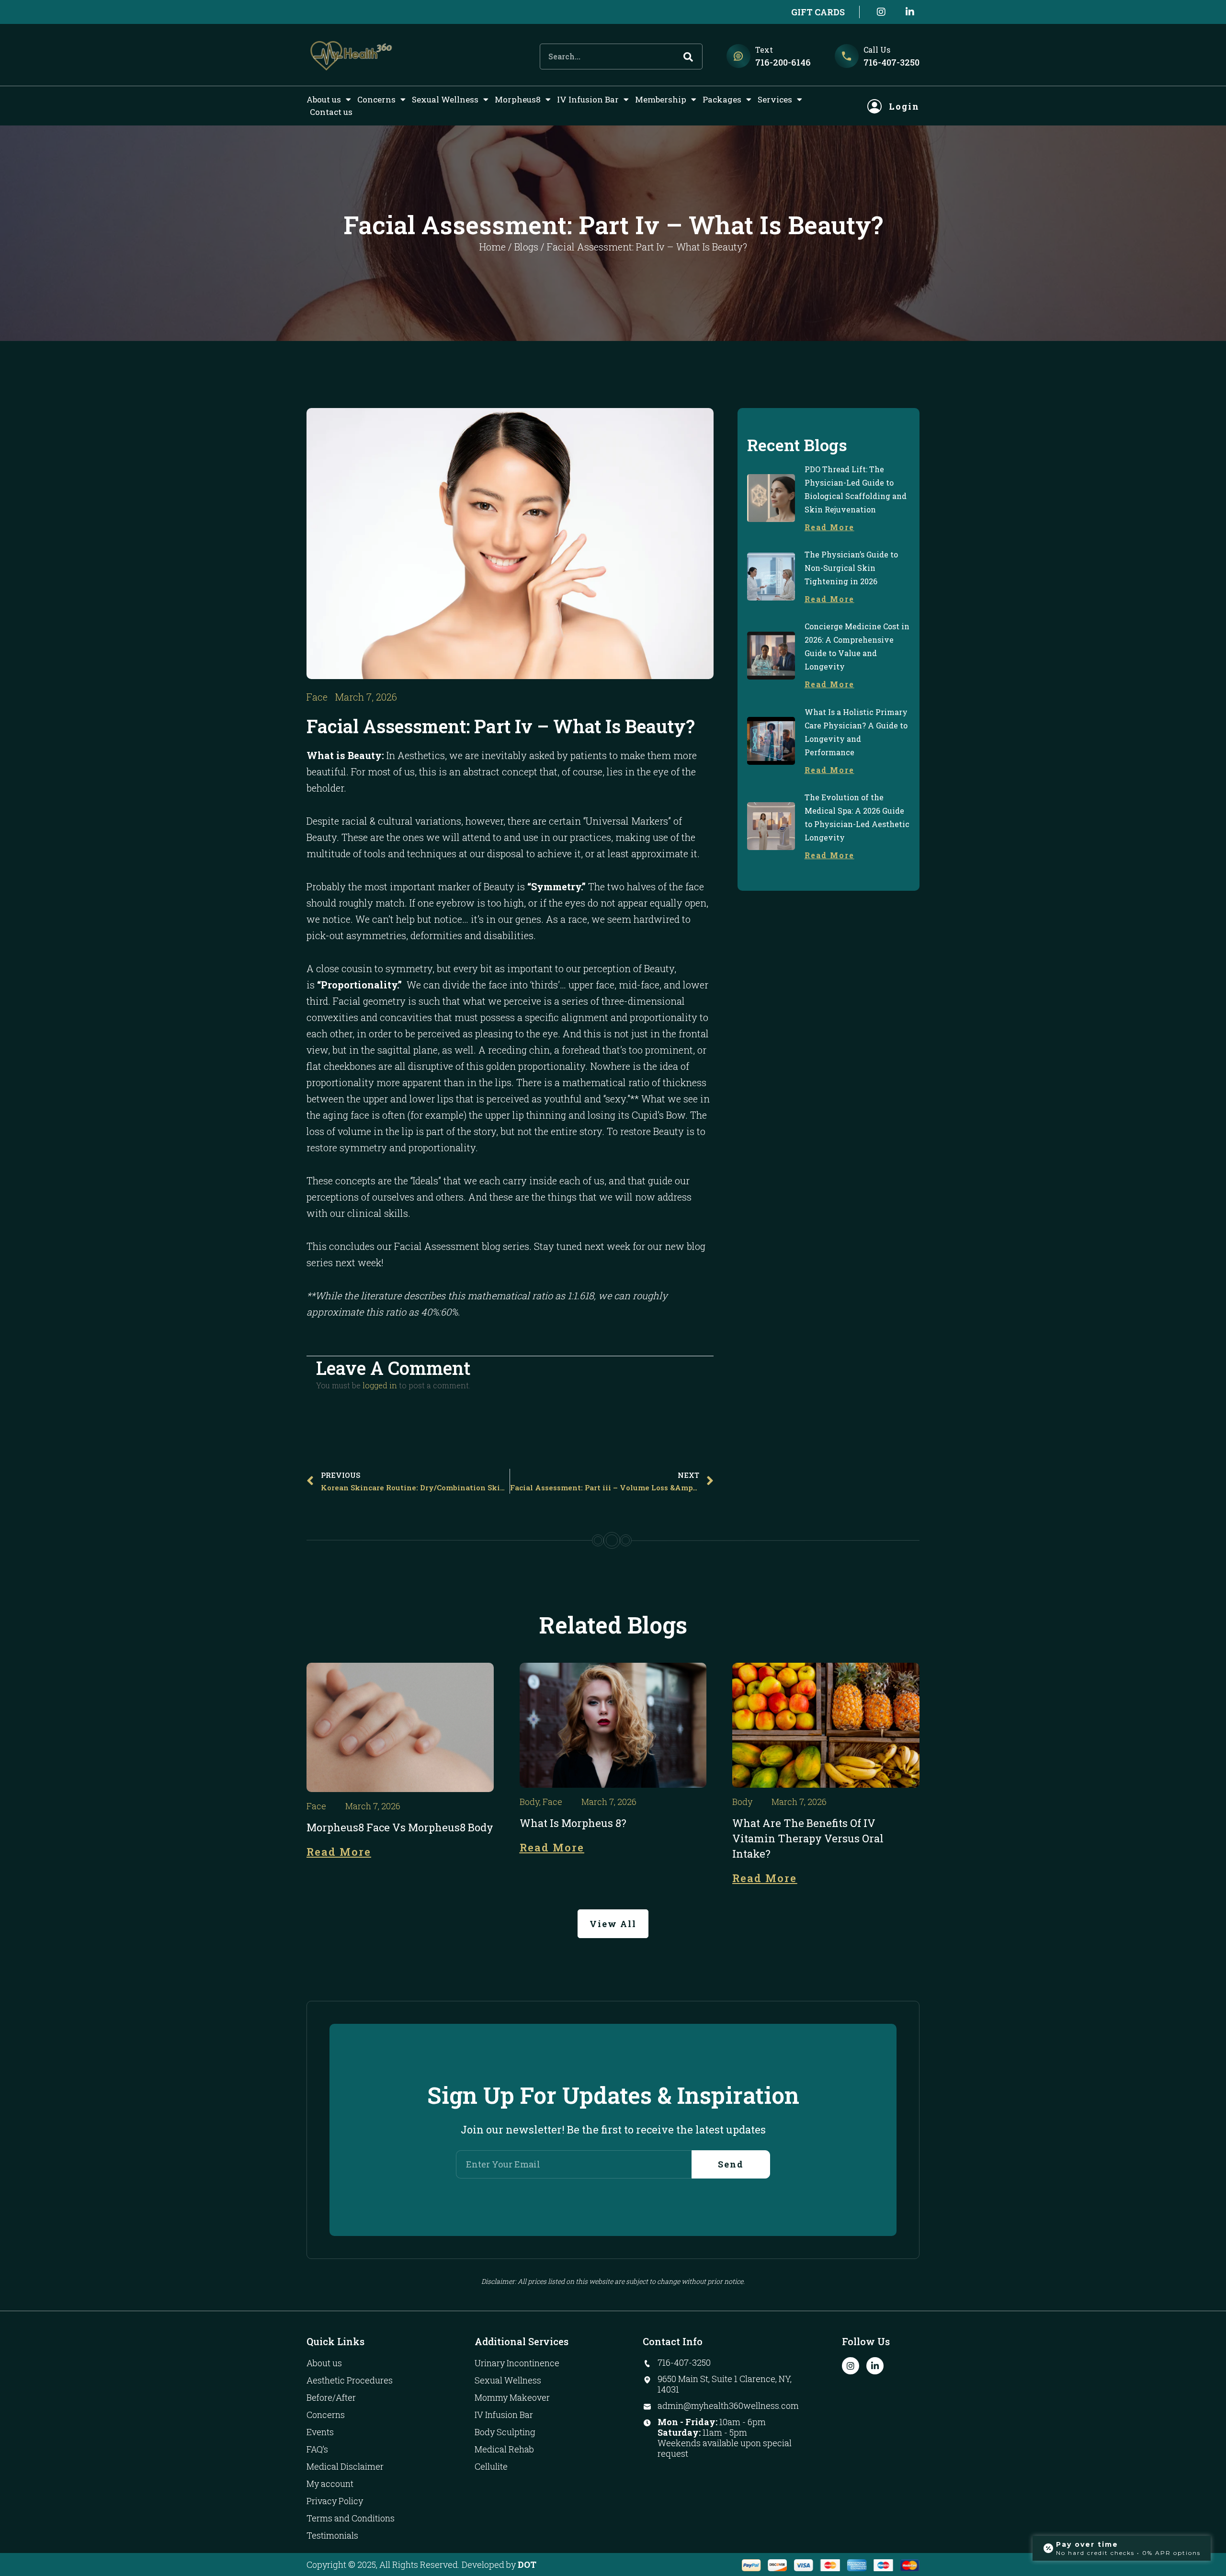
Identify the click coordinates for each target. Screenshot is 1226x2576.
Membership (661, 99)
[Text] (738, 56)
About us (324, 99)
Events (320, 2432)
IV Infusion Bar (588, 99)
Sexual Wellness (445, 99)
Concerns (376, 99)
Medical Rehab (504, 2449)
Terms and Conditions (351, 2518)
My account (330, 2484)
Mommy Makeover (512, 2397)
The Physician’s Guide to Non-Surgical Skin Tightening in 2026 (851, 568)
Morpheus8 (518, 99)
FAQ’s (317, 2449)
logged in (380, 1385)
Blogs (526, 247)
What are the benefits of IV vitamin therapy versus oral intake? (808, 1838)
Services (775, 99)
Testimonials (332, 2535)
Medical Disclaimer (345, 2466)
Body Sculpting (505, 2432)
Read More (829, 527)
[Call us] (847, 56)
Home (493, 247)
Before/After (331, 2397)
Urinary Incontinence (517, 2363)
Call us (877, 50)
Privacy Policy (335, 2501)
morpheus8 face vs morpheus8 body (400, 1827)
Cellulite (491, 2466)
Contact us (331, 112)
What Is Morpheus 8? (573, 1823)
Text (764, 50)
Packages (722, 99)
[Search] (688, 57)
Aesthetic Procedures (350, 2380)
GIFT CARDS (818, 12)
